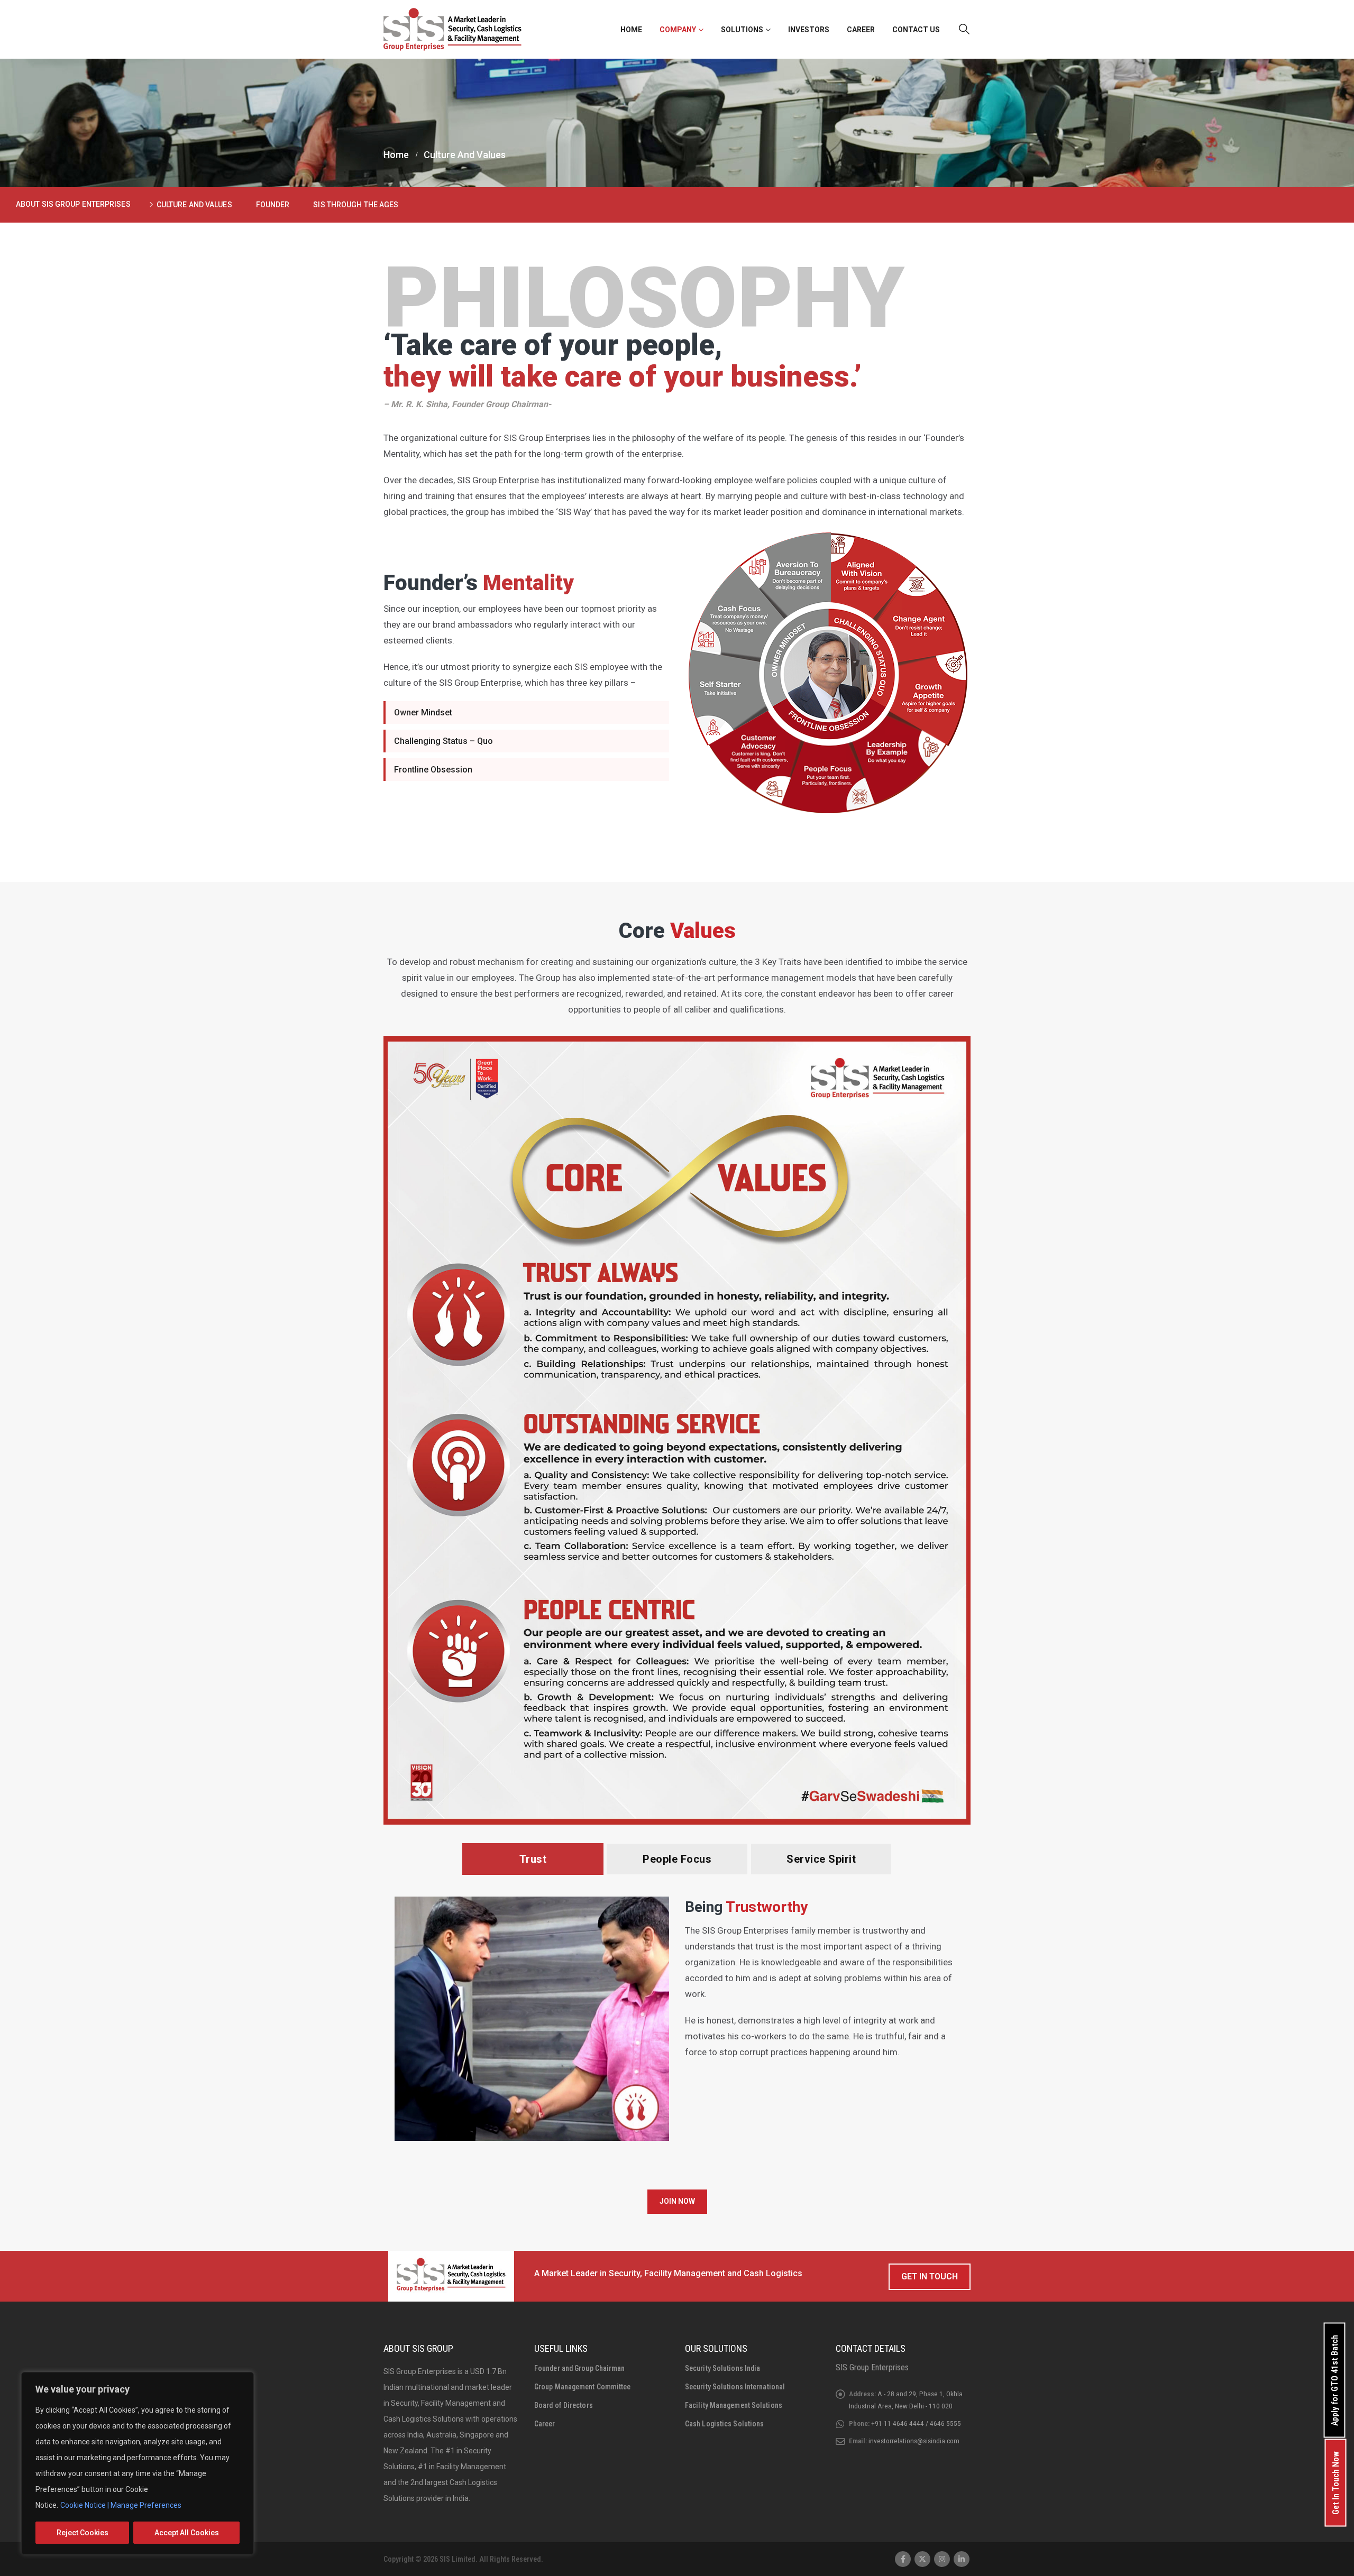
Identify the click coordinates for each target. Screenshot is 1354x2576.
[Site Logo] (452, 29)
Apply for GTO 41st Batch (1335, 2380)
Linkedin (962, 2559)
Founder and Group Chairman (580, 2368)
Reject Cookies (83, 2533)
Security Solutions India (722, 2368)
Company (678, 30)
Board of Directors (564, 2405)
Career (861, 30)
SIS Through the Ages (356, 205)
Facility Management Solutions (734, 2405)
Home (631, 30)
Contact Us (916, 30)
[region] (138, 2463)
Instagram (942, 2559)
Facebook (903, 2559)
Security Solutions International (735, 2387)
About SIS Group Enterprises (73, 204)
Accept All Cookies (187, 2533)
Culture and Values (194, 205)
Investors (809, 30)
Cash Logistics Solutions (724, 2424)
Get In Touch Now (1336, 2483)
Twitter (922, 2559)
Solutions (742, 30)
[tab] (533, 1859)
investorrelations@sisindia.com (914, 2441)
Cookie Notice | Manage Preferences (121, 2505)
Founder (273, 205)
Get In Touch (930, 2276)
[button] (964, 29)
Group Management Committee (583, 2387)
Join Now (677, 2201)
